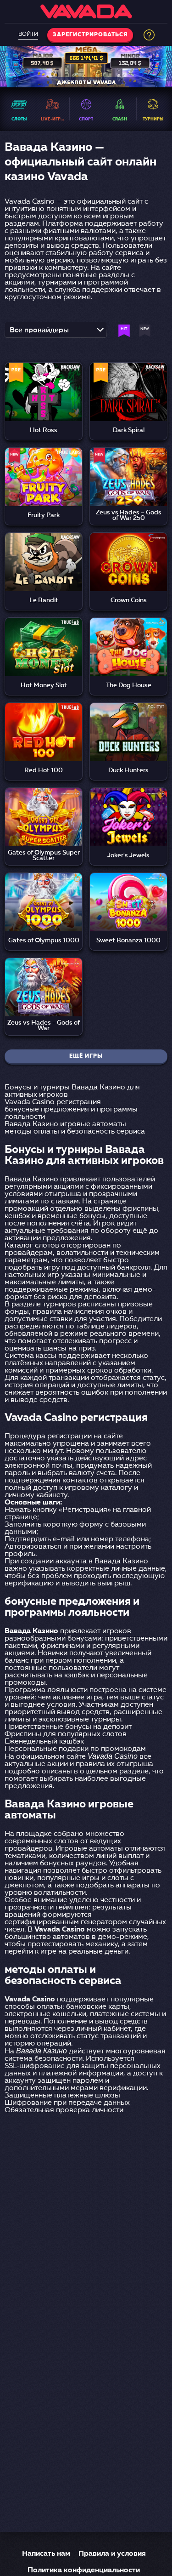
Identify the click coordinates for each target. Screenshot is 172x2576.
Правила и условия (112, 2554)
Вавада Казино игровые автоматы (65, 1124)
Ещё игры (86, 1056)
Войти (28, 34)
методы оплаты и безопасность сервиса (75, 1132)
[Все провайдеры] (56, 333)
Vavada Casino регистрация (53, 1102)
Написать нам (46, 2554)
